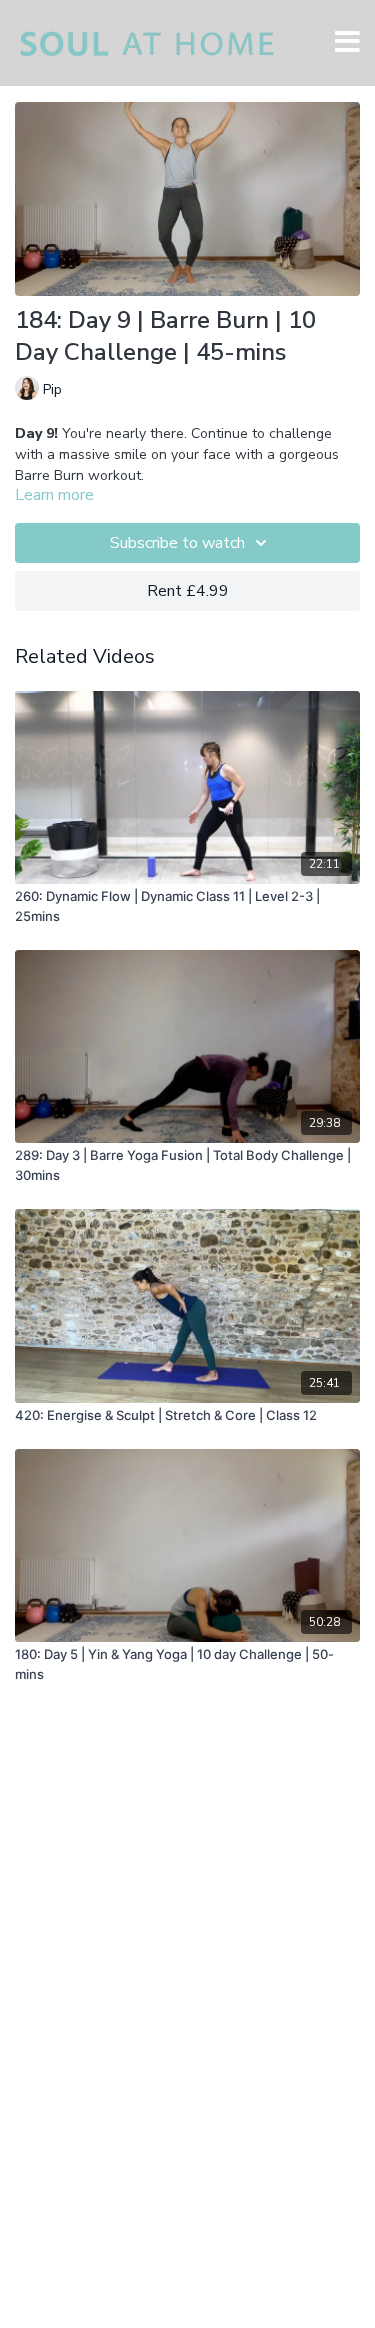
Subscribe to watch (177, 543)
